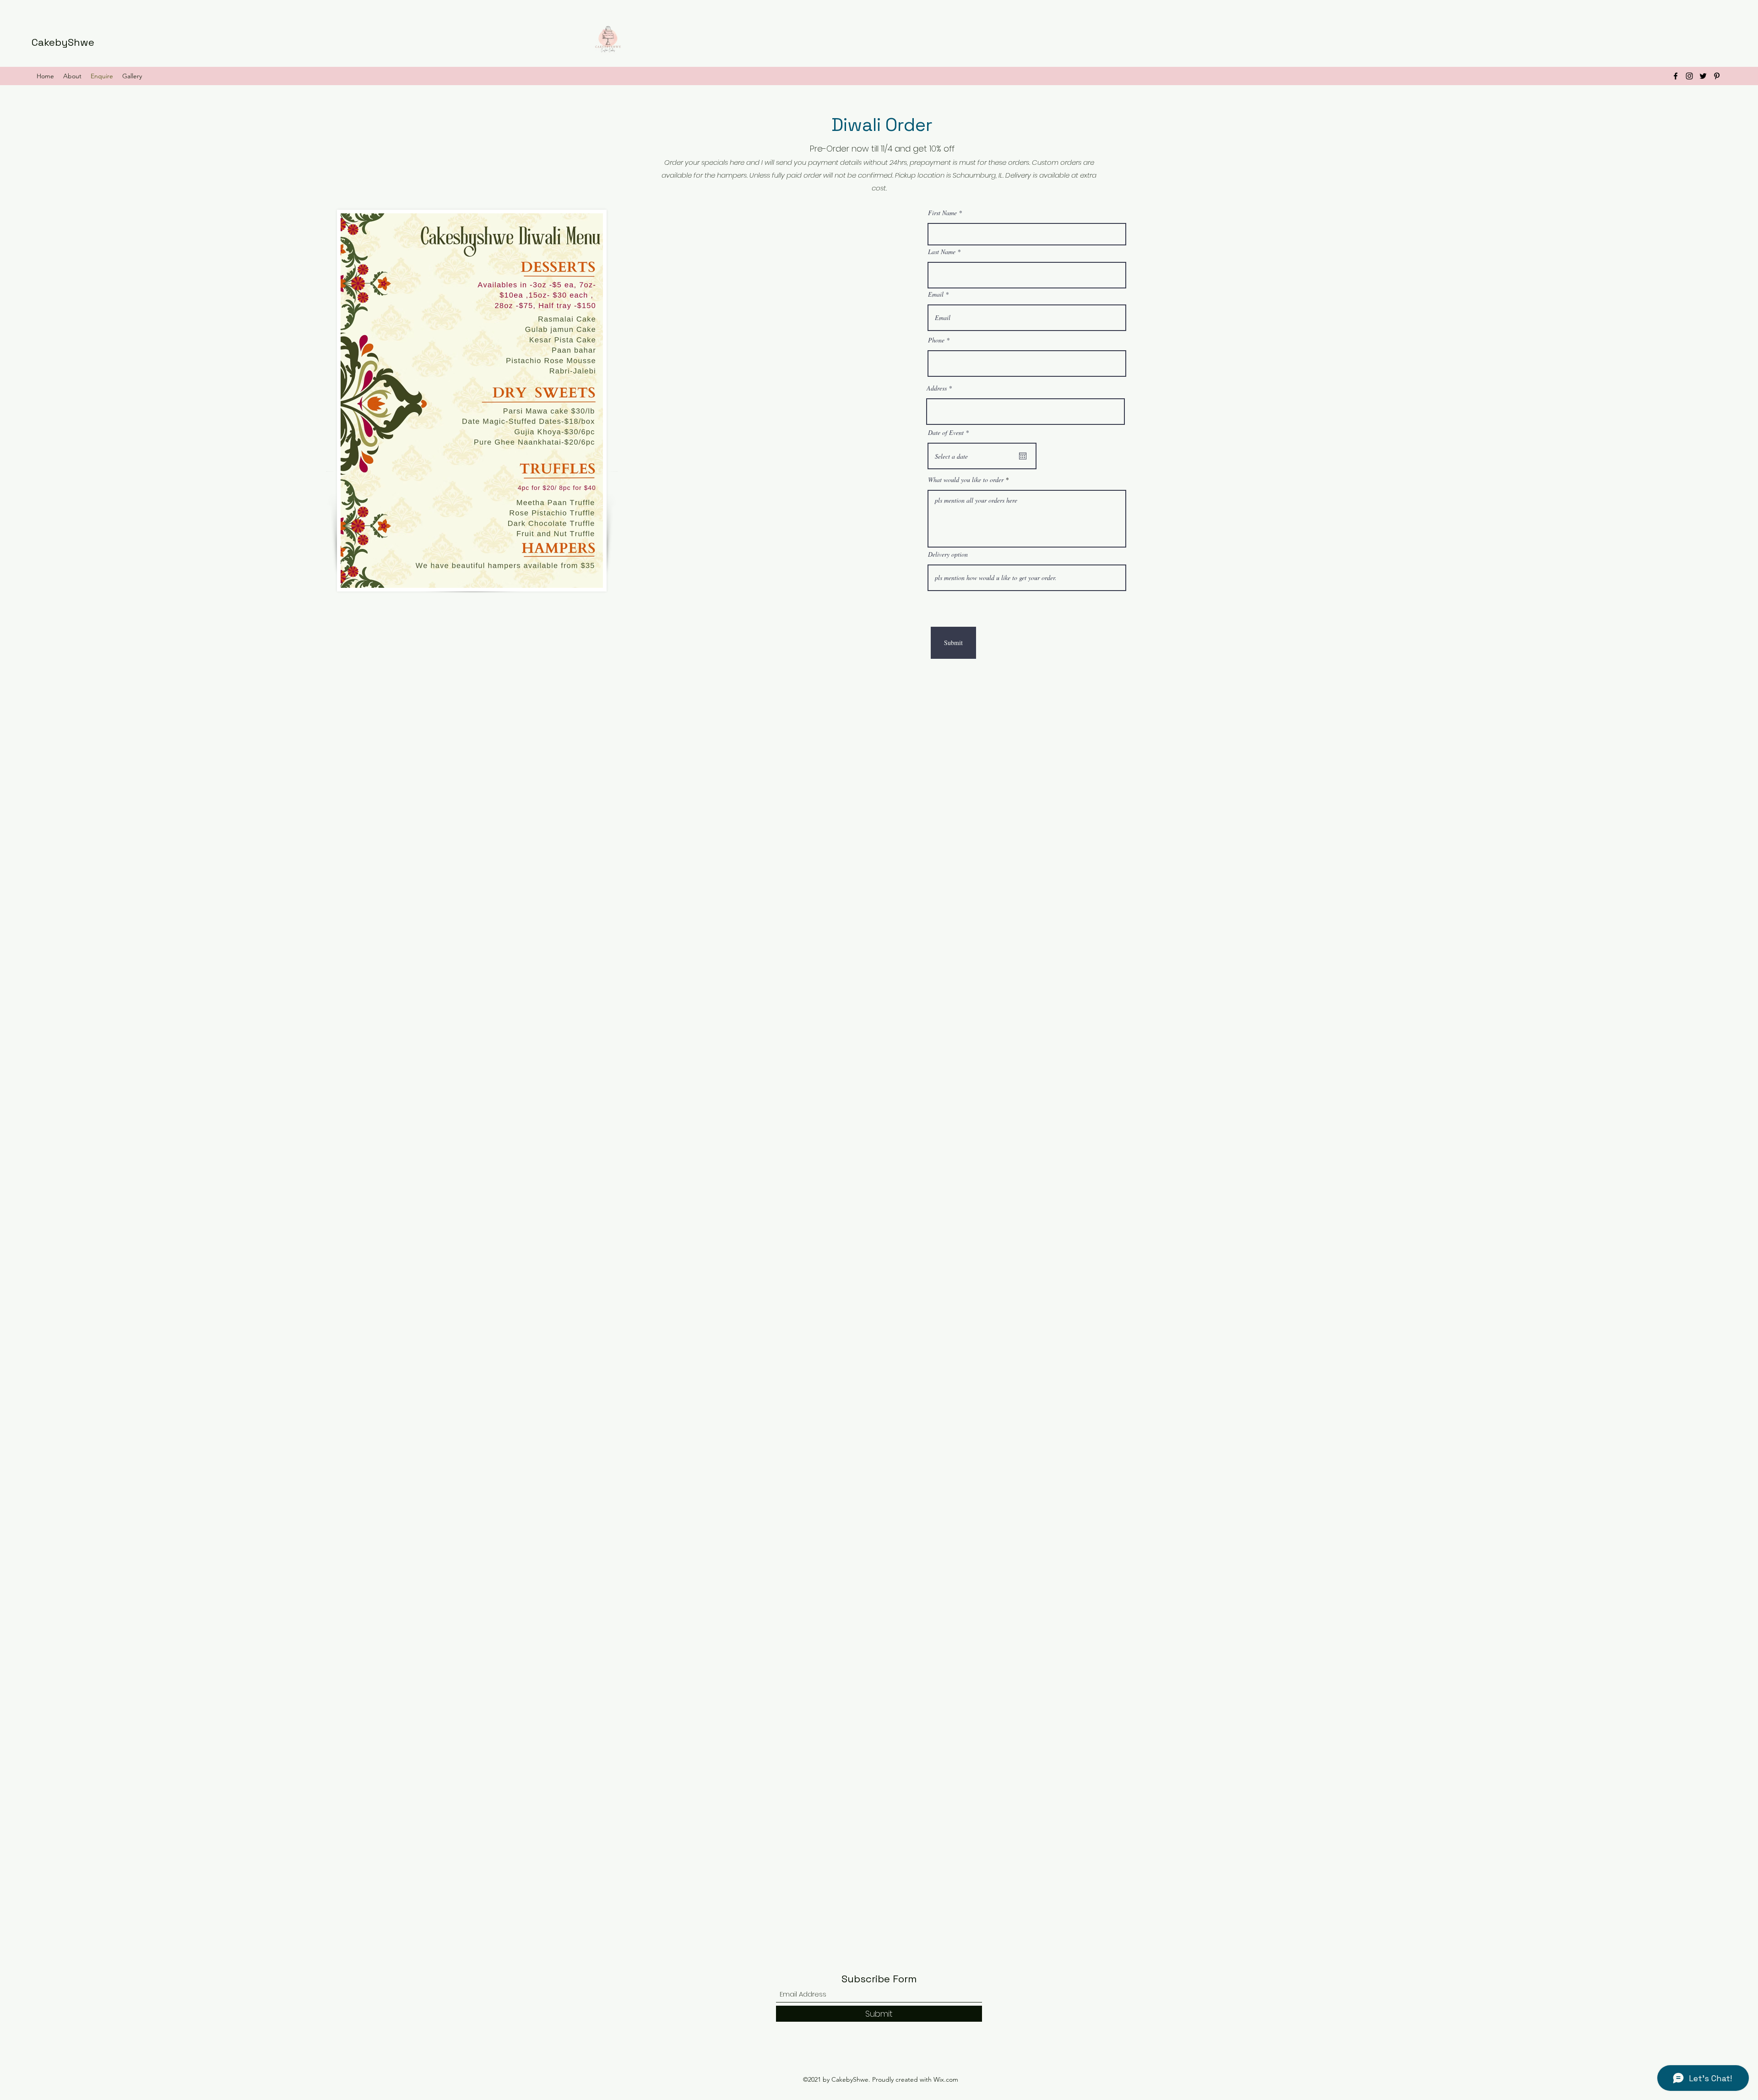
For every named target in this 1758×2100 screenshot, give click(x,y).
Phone (936, 340)
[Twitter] (1703, 76)
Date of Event (950, 433)
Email (936, 294)
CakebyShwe (63, 42)
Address (937, 388)
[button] (72, 76)
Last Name (942, 252)
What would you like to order (966, 480)
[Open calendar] (1023, 456)
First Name (942, 213)
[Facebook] (1676, 76)
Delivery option (948, 554)
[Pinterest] (1717, 76)
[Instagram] (1689, 76)
